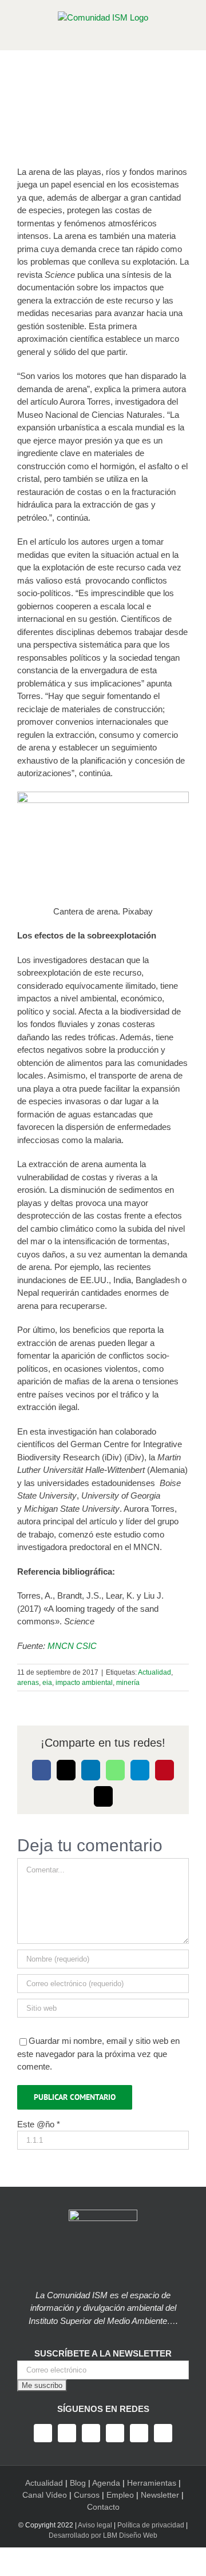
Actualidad (154, 1672)
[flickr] (163, 2433)
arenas (28, 1683)
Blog (78, 2483)
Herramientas (152, 2483)
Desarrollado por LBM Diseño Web (103, 2535)
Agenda (106, 2483)
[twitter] (67, 2433)
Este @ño (39, 2124)
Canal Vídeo (45, 2495)
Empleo (120, 2495)
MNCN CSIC (72, 1646)
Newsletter (160, 2495)
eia (47, 1683)
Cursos (87, 2495)
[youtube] (115, 2433)
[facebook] (43, 2433)
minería (128, 1683)
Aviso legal (95, 2525)
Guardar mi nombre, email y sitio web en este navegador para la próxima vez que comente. (98, 2054)
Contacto (103, 2507)
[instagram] (91, 2433)
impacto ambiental (84, 1683)
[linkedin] (139, 2433)
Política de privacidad (151, 2525)
